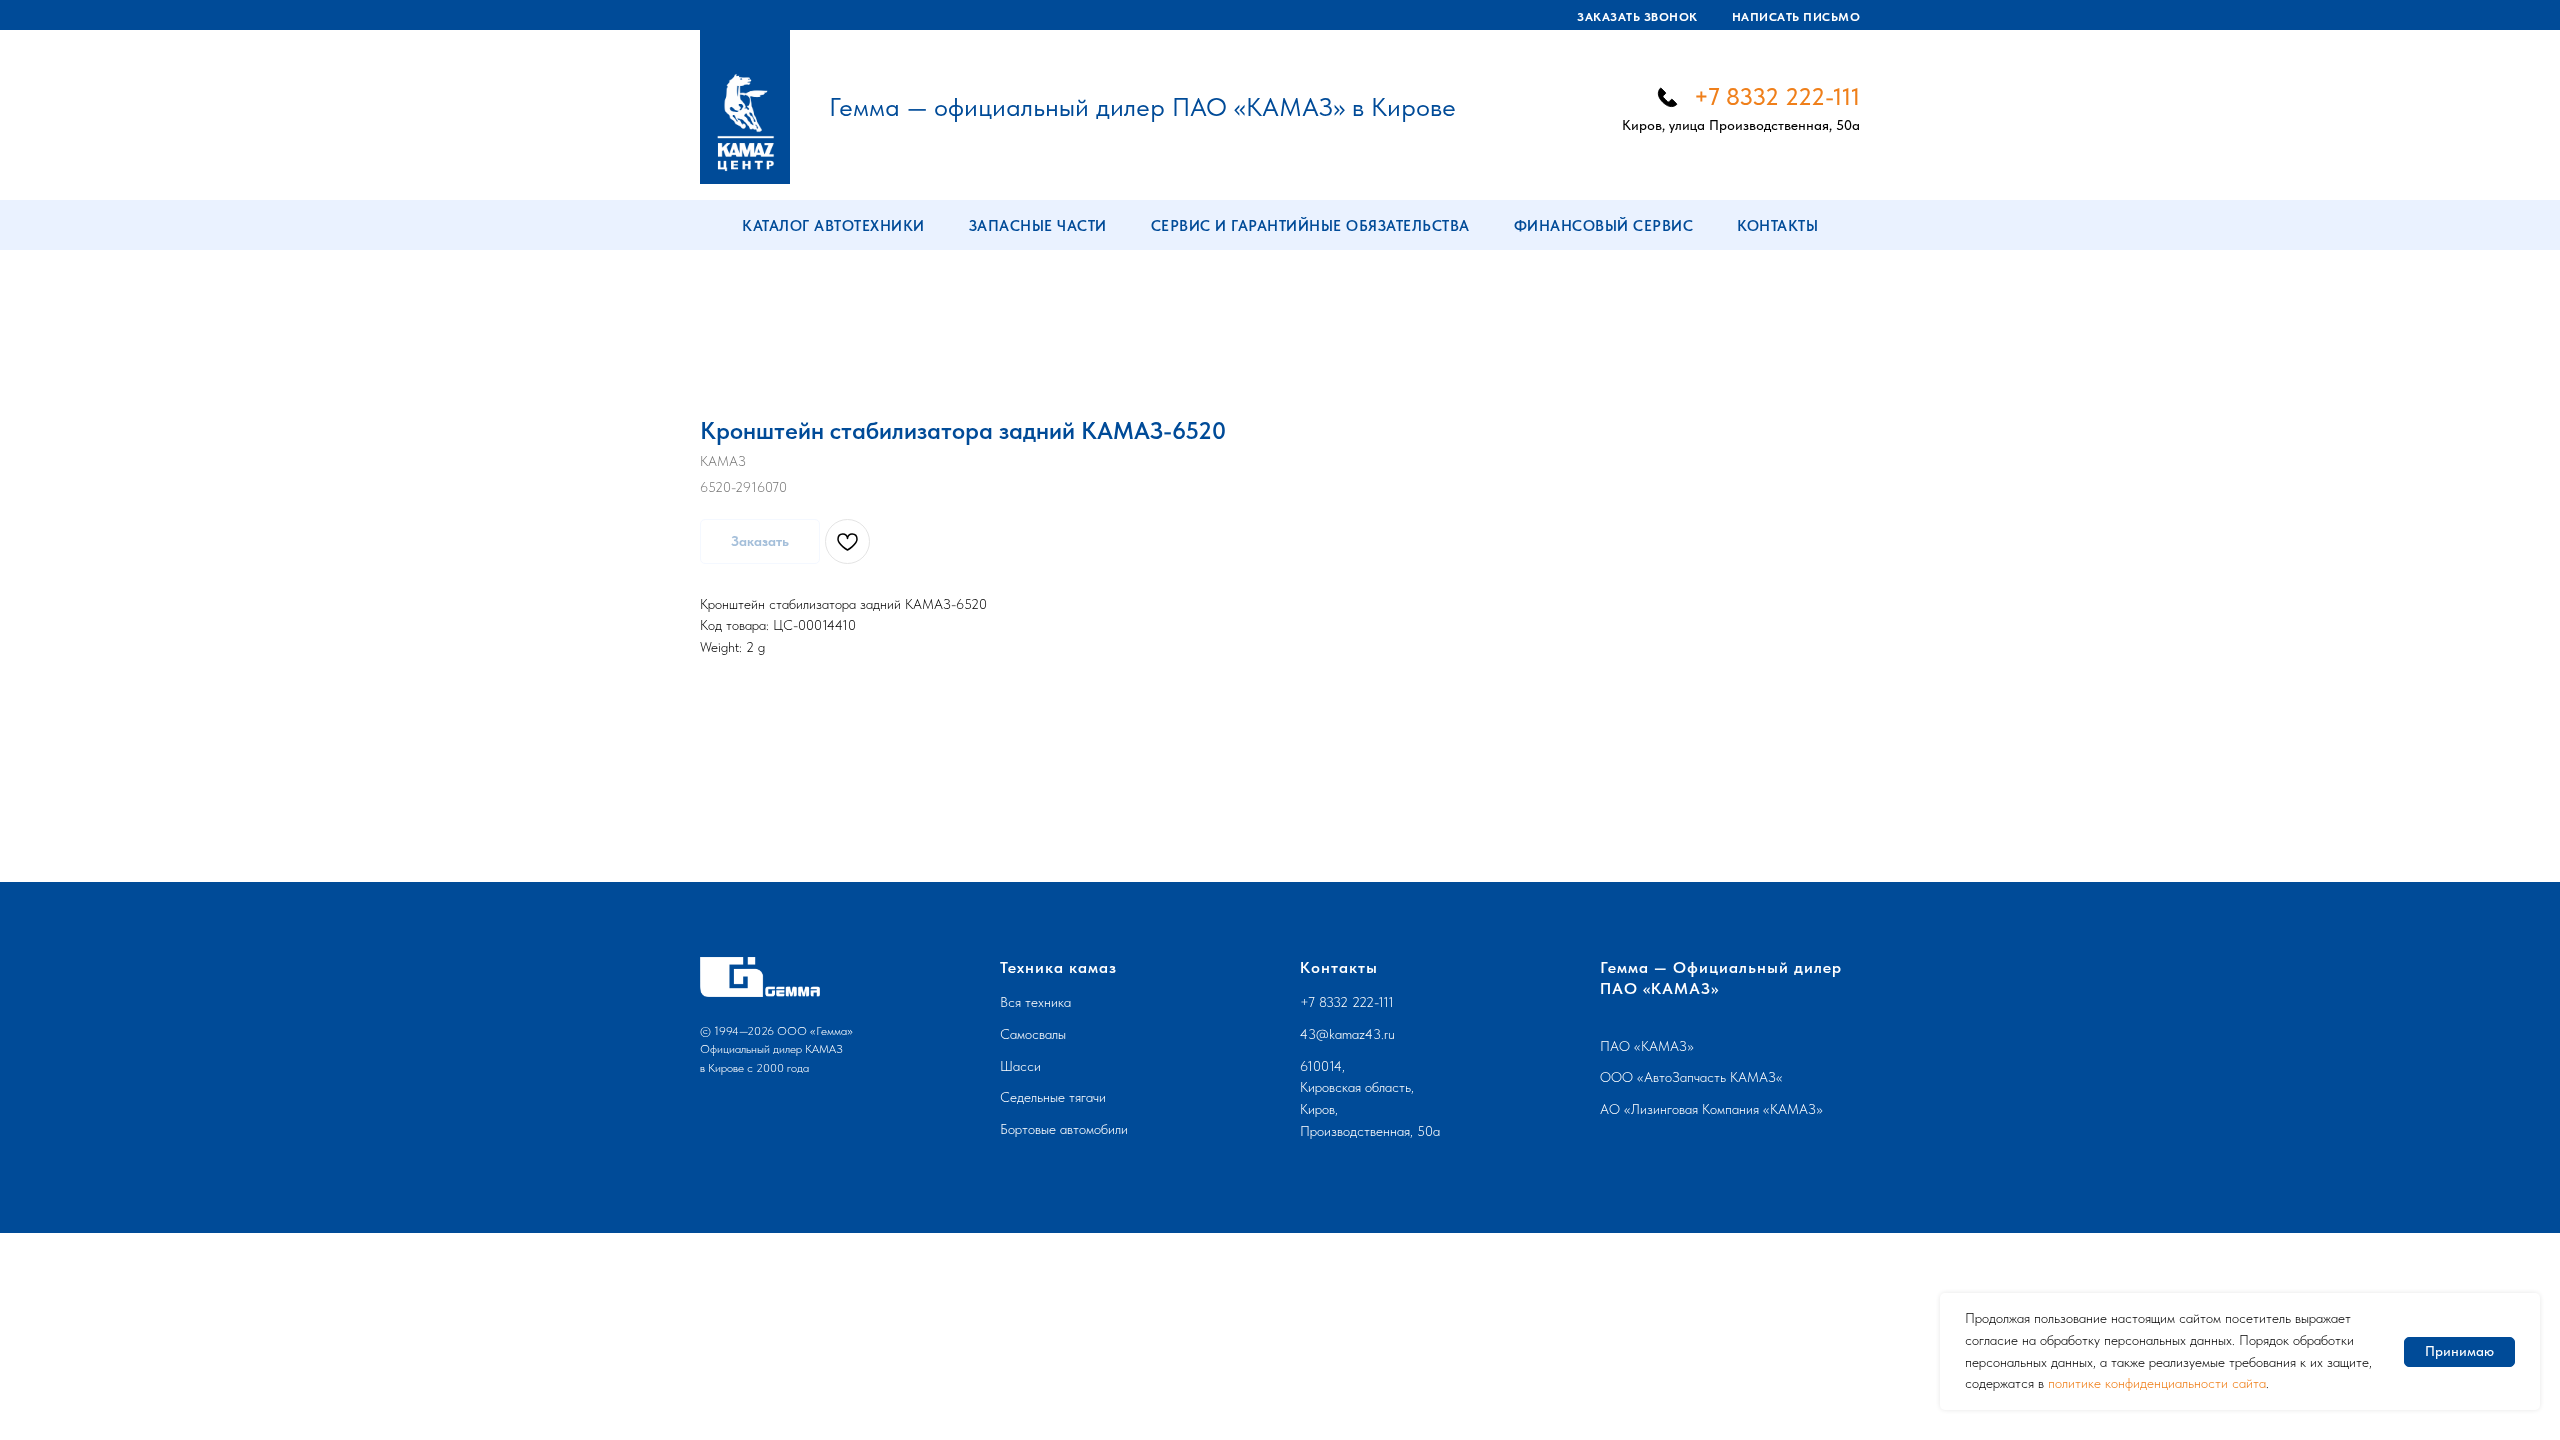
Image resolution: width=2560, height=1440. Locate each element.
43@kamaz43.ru (1347, 1034)
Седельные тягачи (1053, 1097)
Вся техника (1035, 1002)
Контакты (1777, 226)
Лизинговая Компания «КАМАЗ (1723, 1109)
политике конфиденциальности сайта (2157, 1383)
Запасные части (1038, 226)
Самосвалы (1033, 1034)
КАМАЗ (1664, 1046)
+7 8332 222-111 (1777, 96)
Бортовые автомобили (1064, 1129)
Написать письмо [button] (1796, 17)
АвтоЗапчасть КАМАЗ (1710, 1077)
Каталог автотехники (833, 226)
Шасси (1020, 1066)
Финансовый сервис (1604, 226)
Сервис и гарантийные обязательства (1310, 226)
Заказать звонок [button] (1637, 17)
